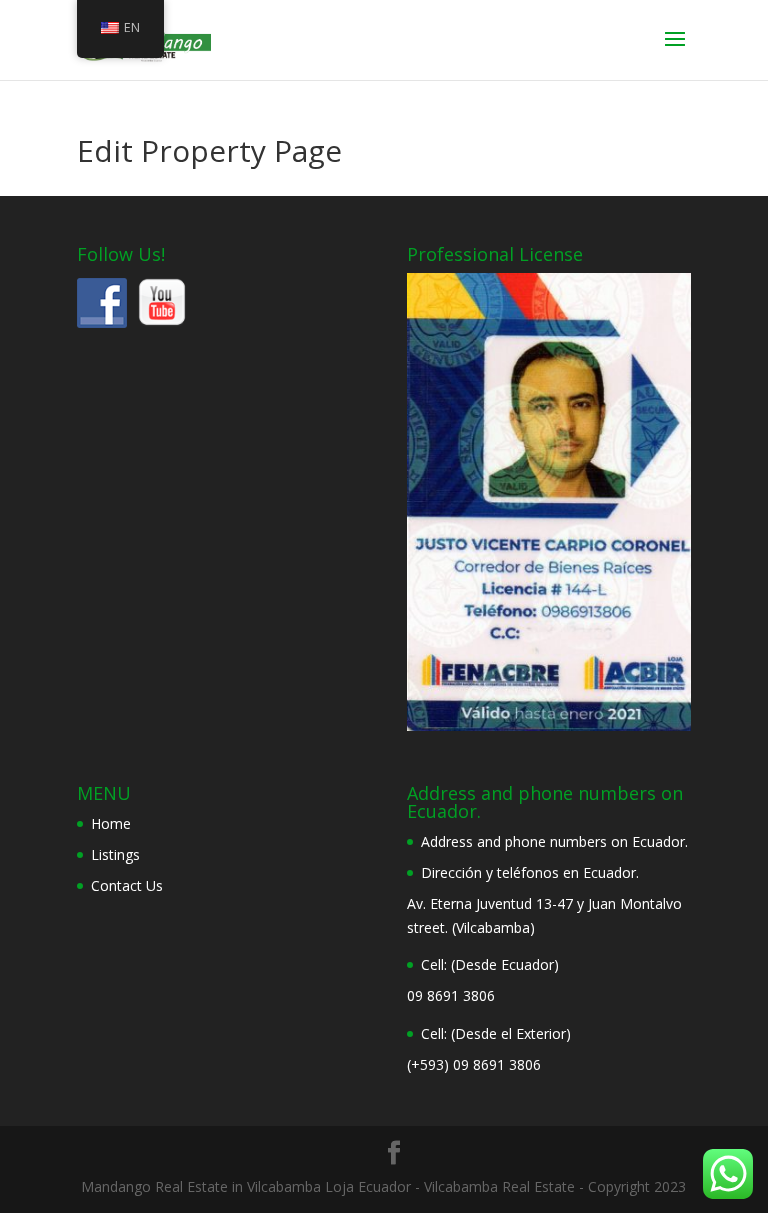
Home (111, 823)
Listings (115, 854)
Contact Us (127, 885)
